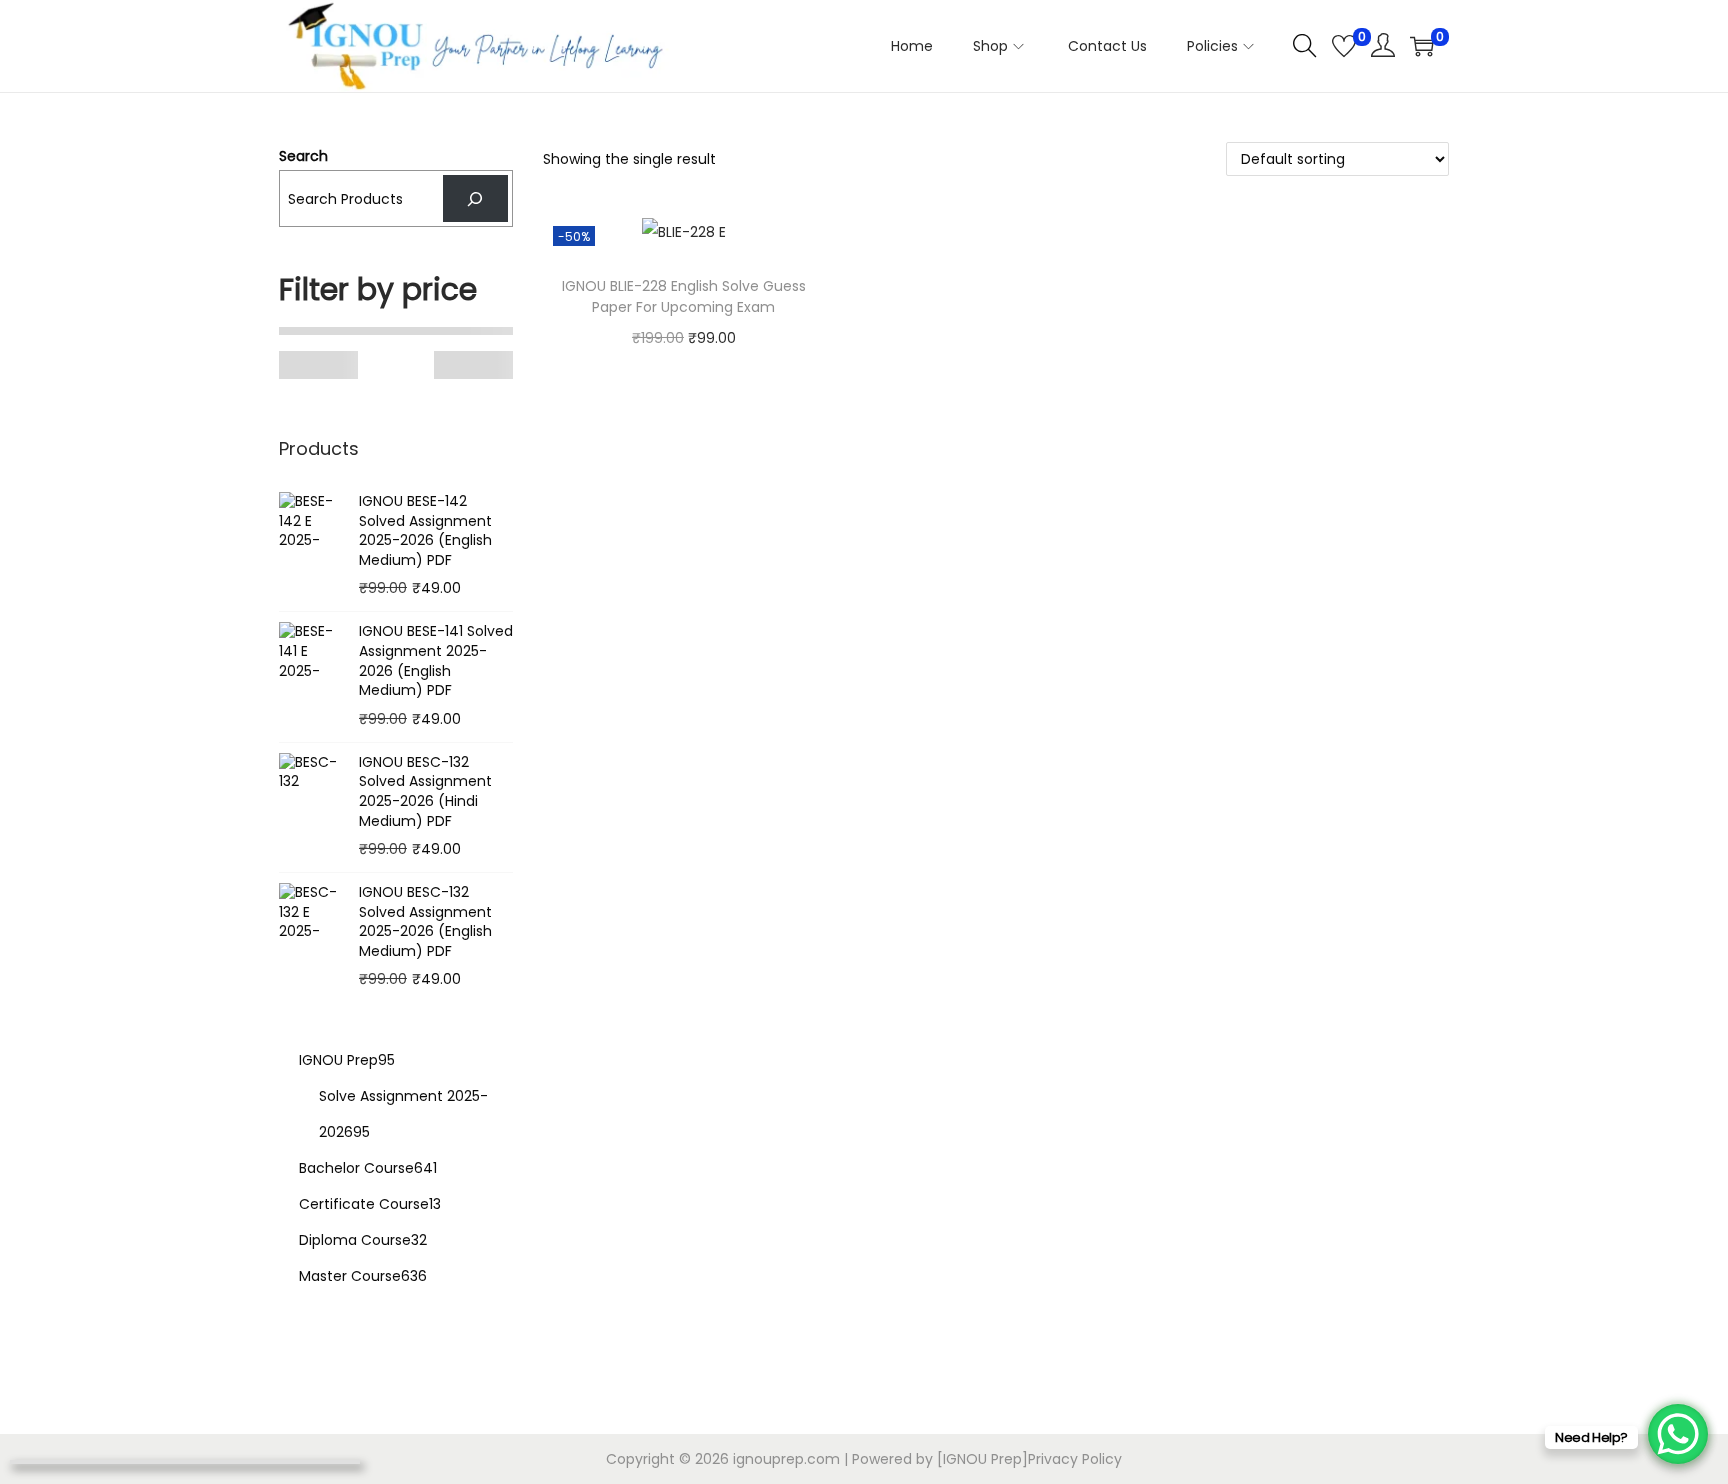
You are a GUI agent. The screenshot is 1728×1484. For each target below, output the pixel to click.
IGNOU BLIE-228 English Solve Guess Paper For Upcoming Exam (684, 296)
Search (303, 156)
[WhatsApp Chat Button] (1678, 1434)
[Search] (475, 198)
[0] (1344, 46)
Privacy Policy (1075, 1459)
